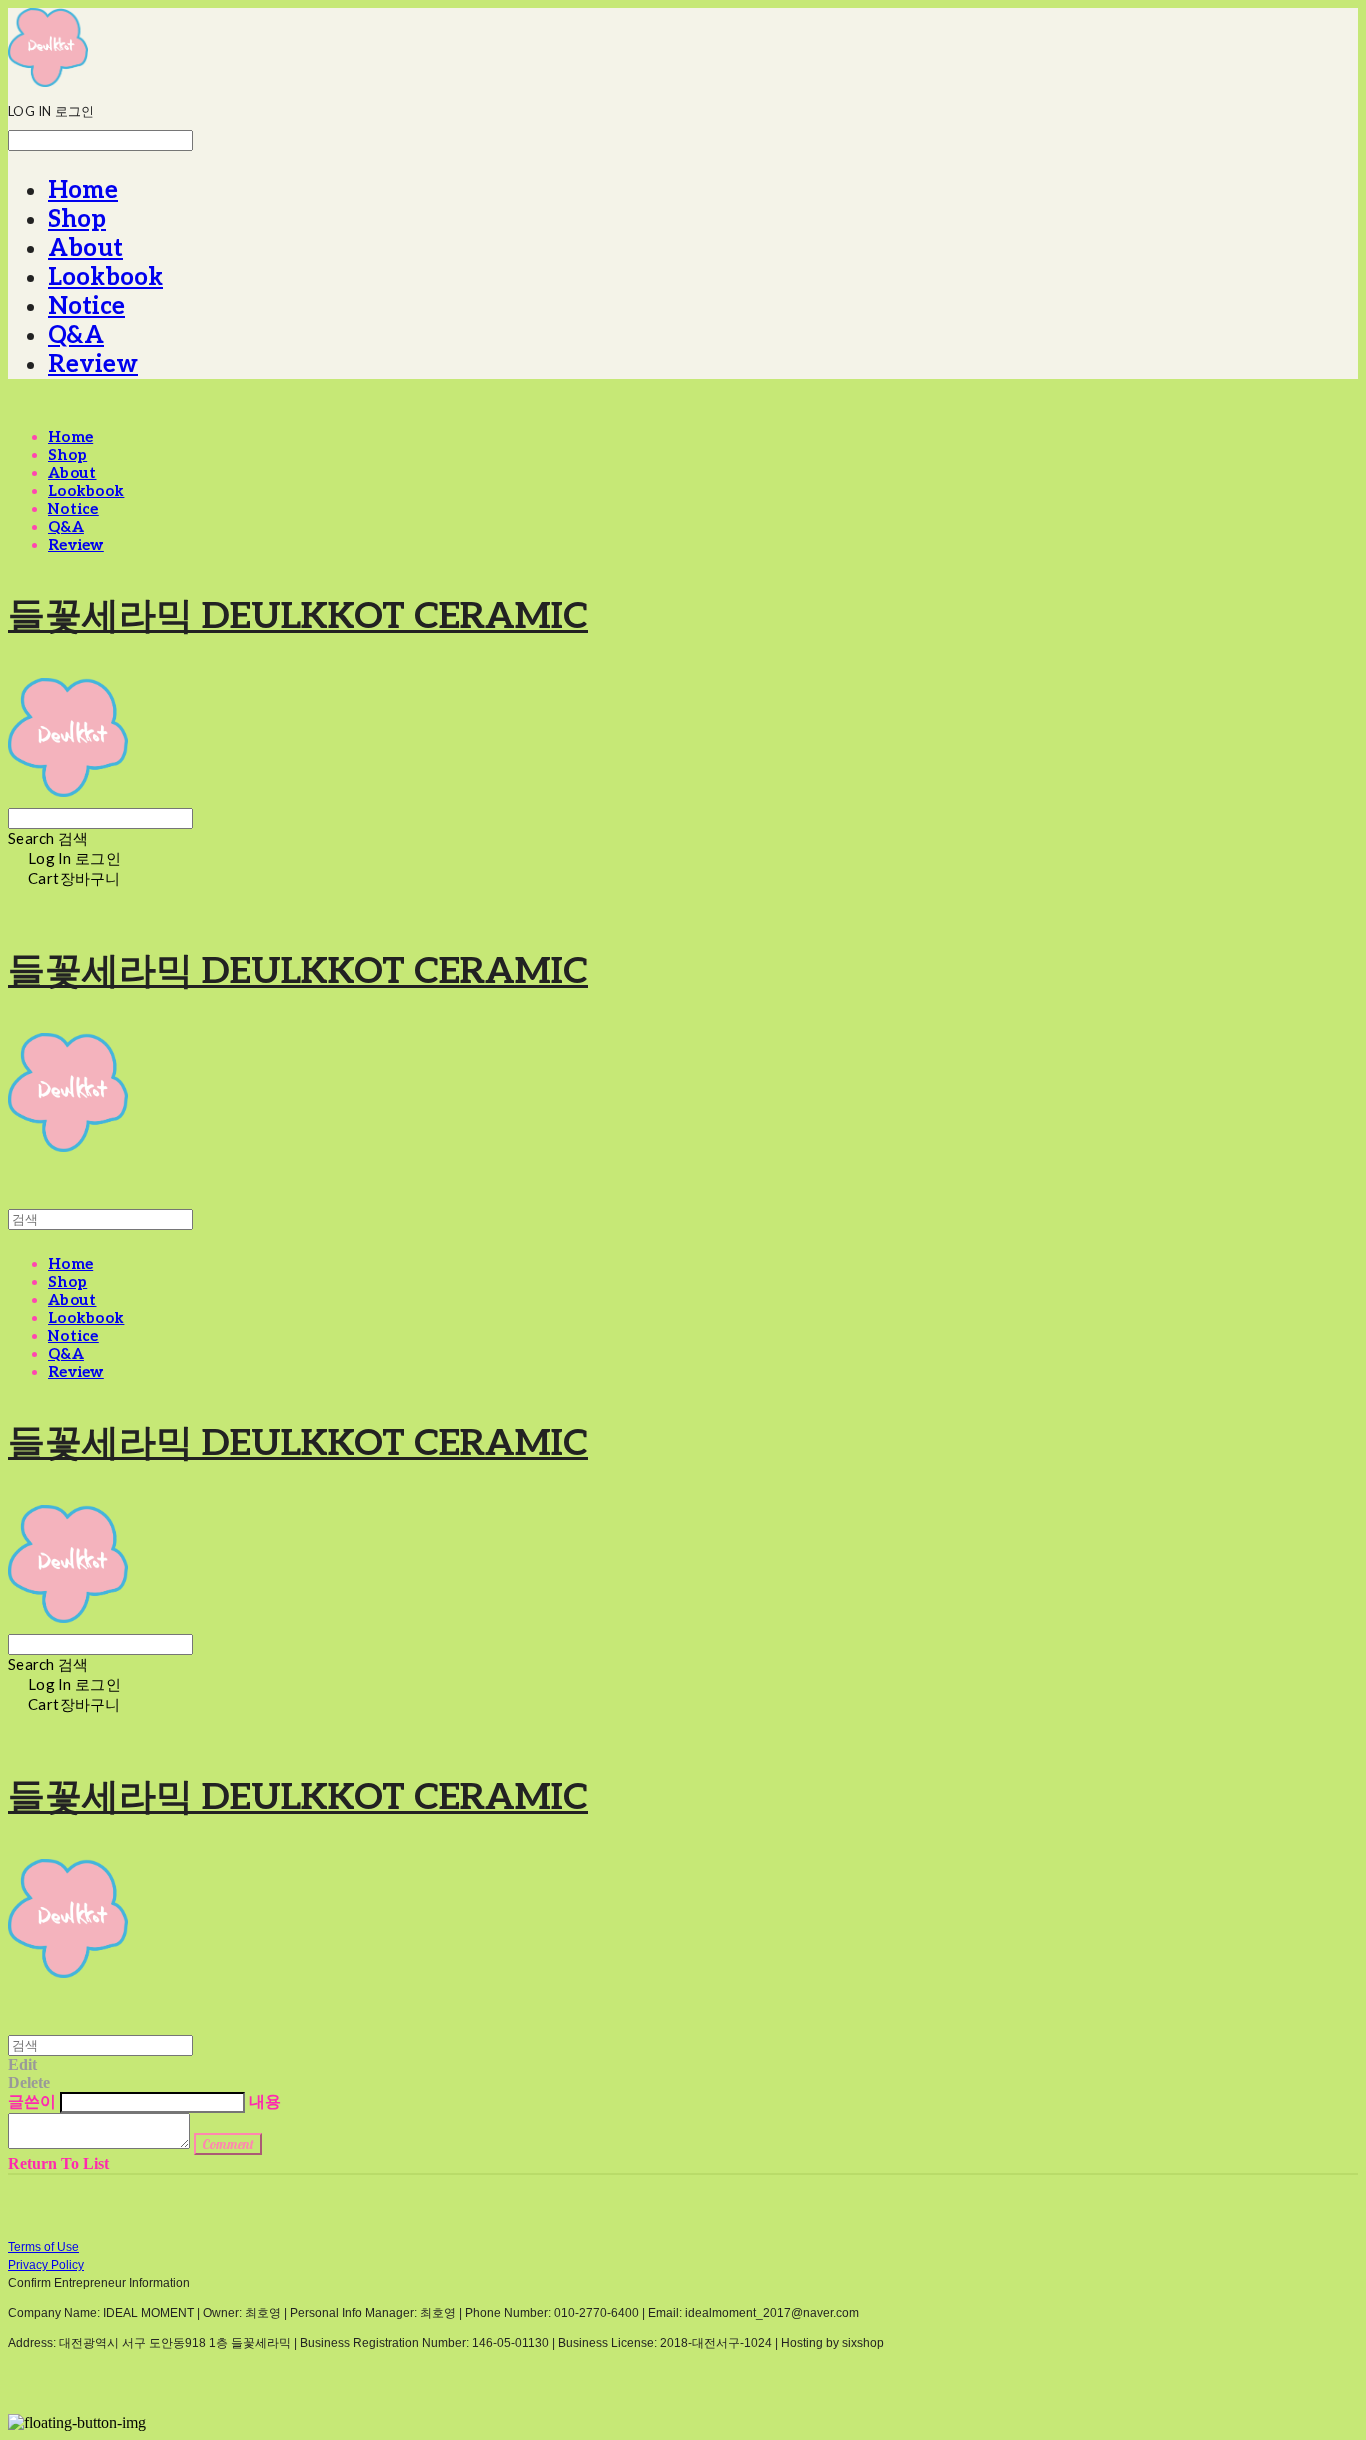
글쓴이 (32, 2101)
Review (93, 364)
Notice (86, 306)
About (85, 248)
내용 (265, 2101)
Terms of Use (43, 2247)
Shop (77, 219)
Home (83, 190)
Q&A (76, 335)
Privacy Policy (46, 2265)
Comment (228, 2144)
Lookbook (105, 277)
